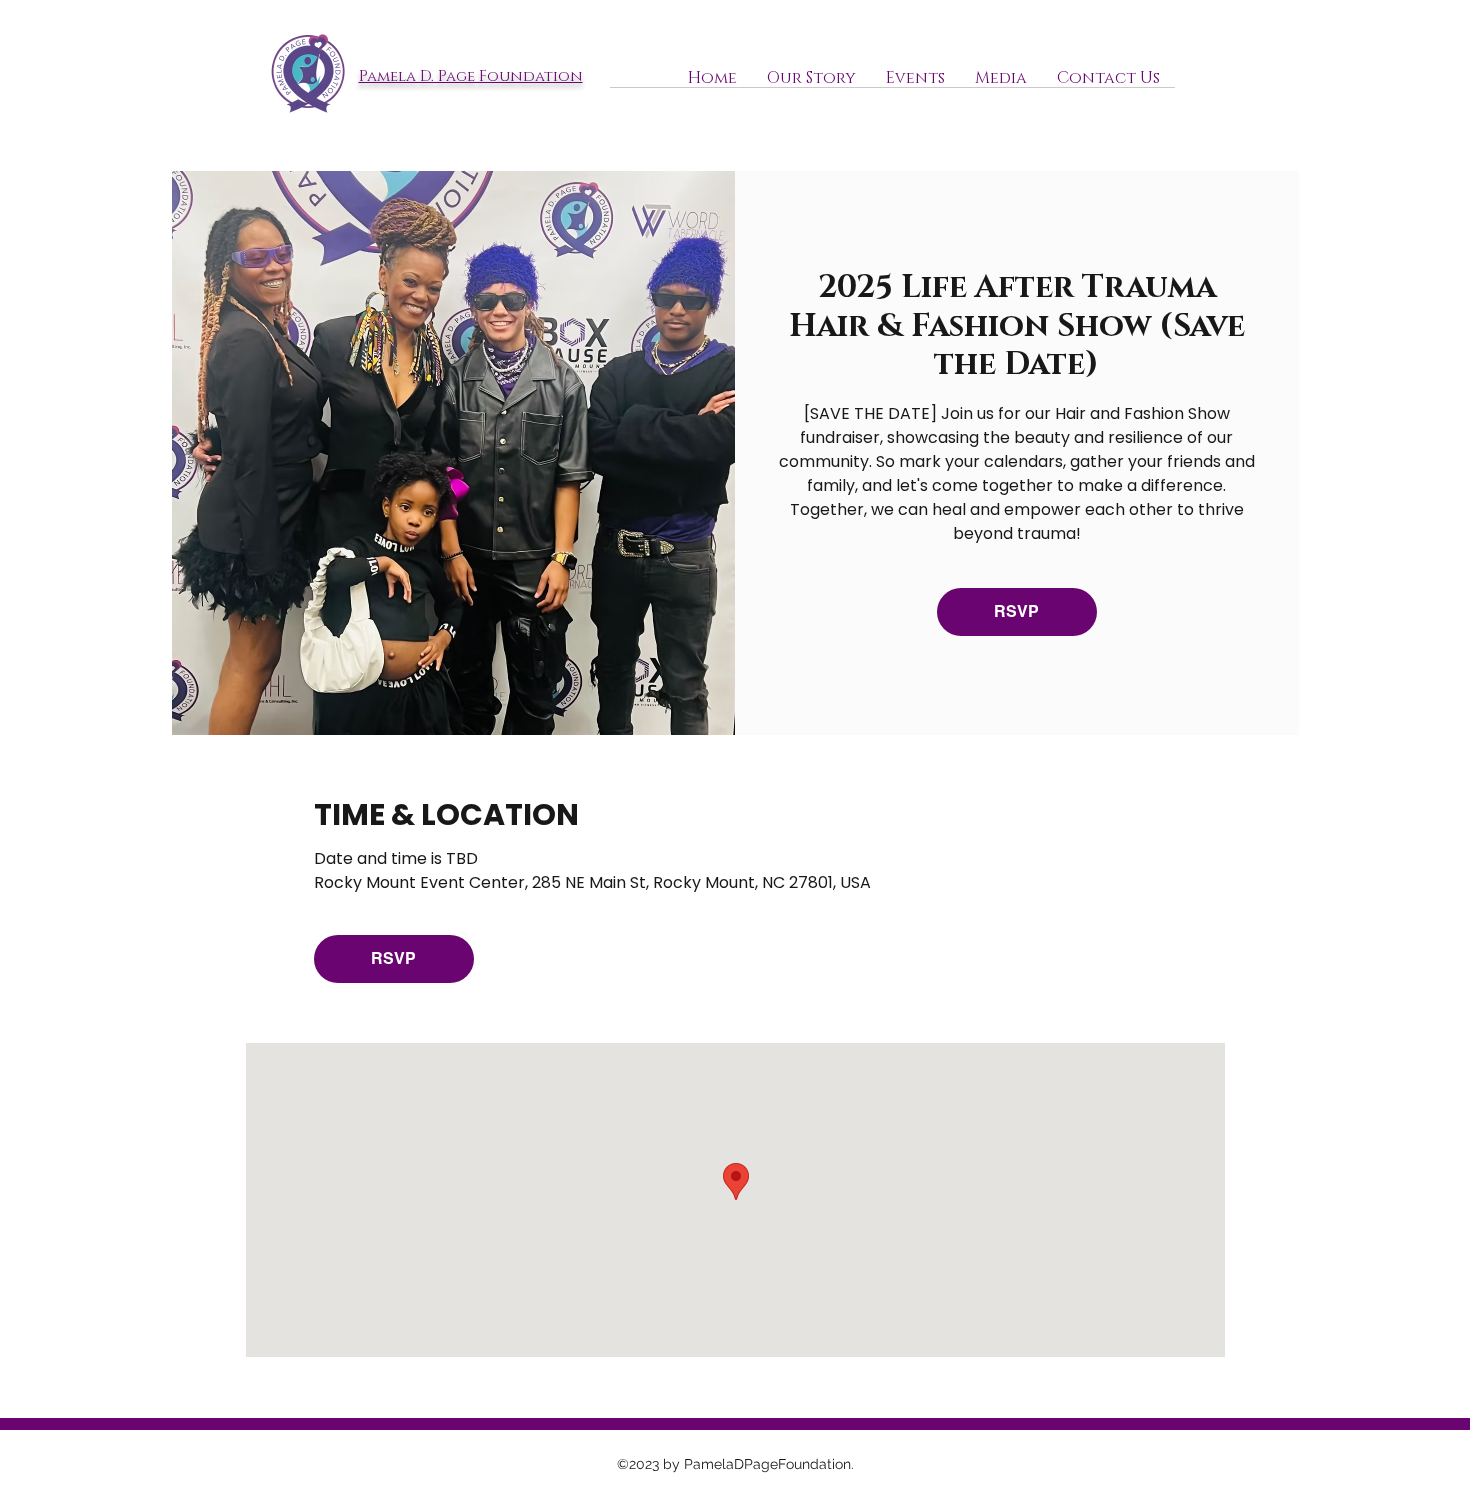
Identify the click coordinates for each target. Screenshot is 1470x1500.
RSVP (1016, 611)
